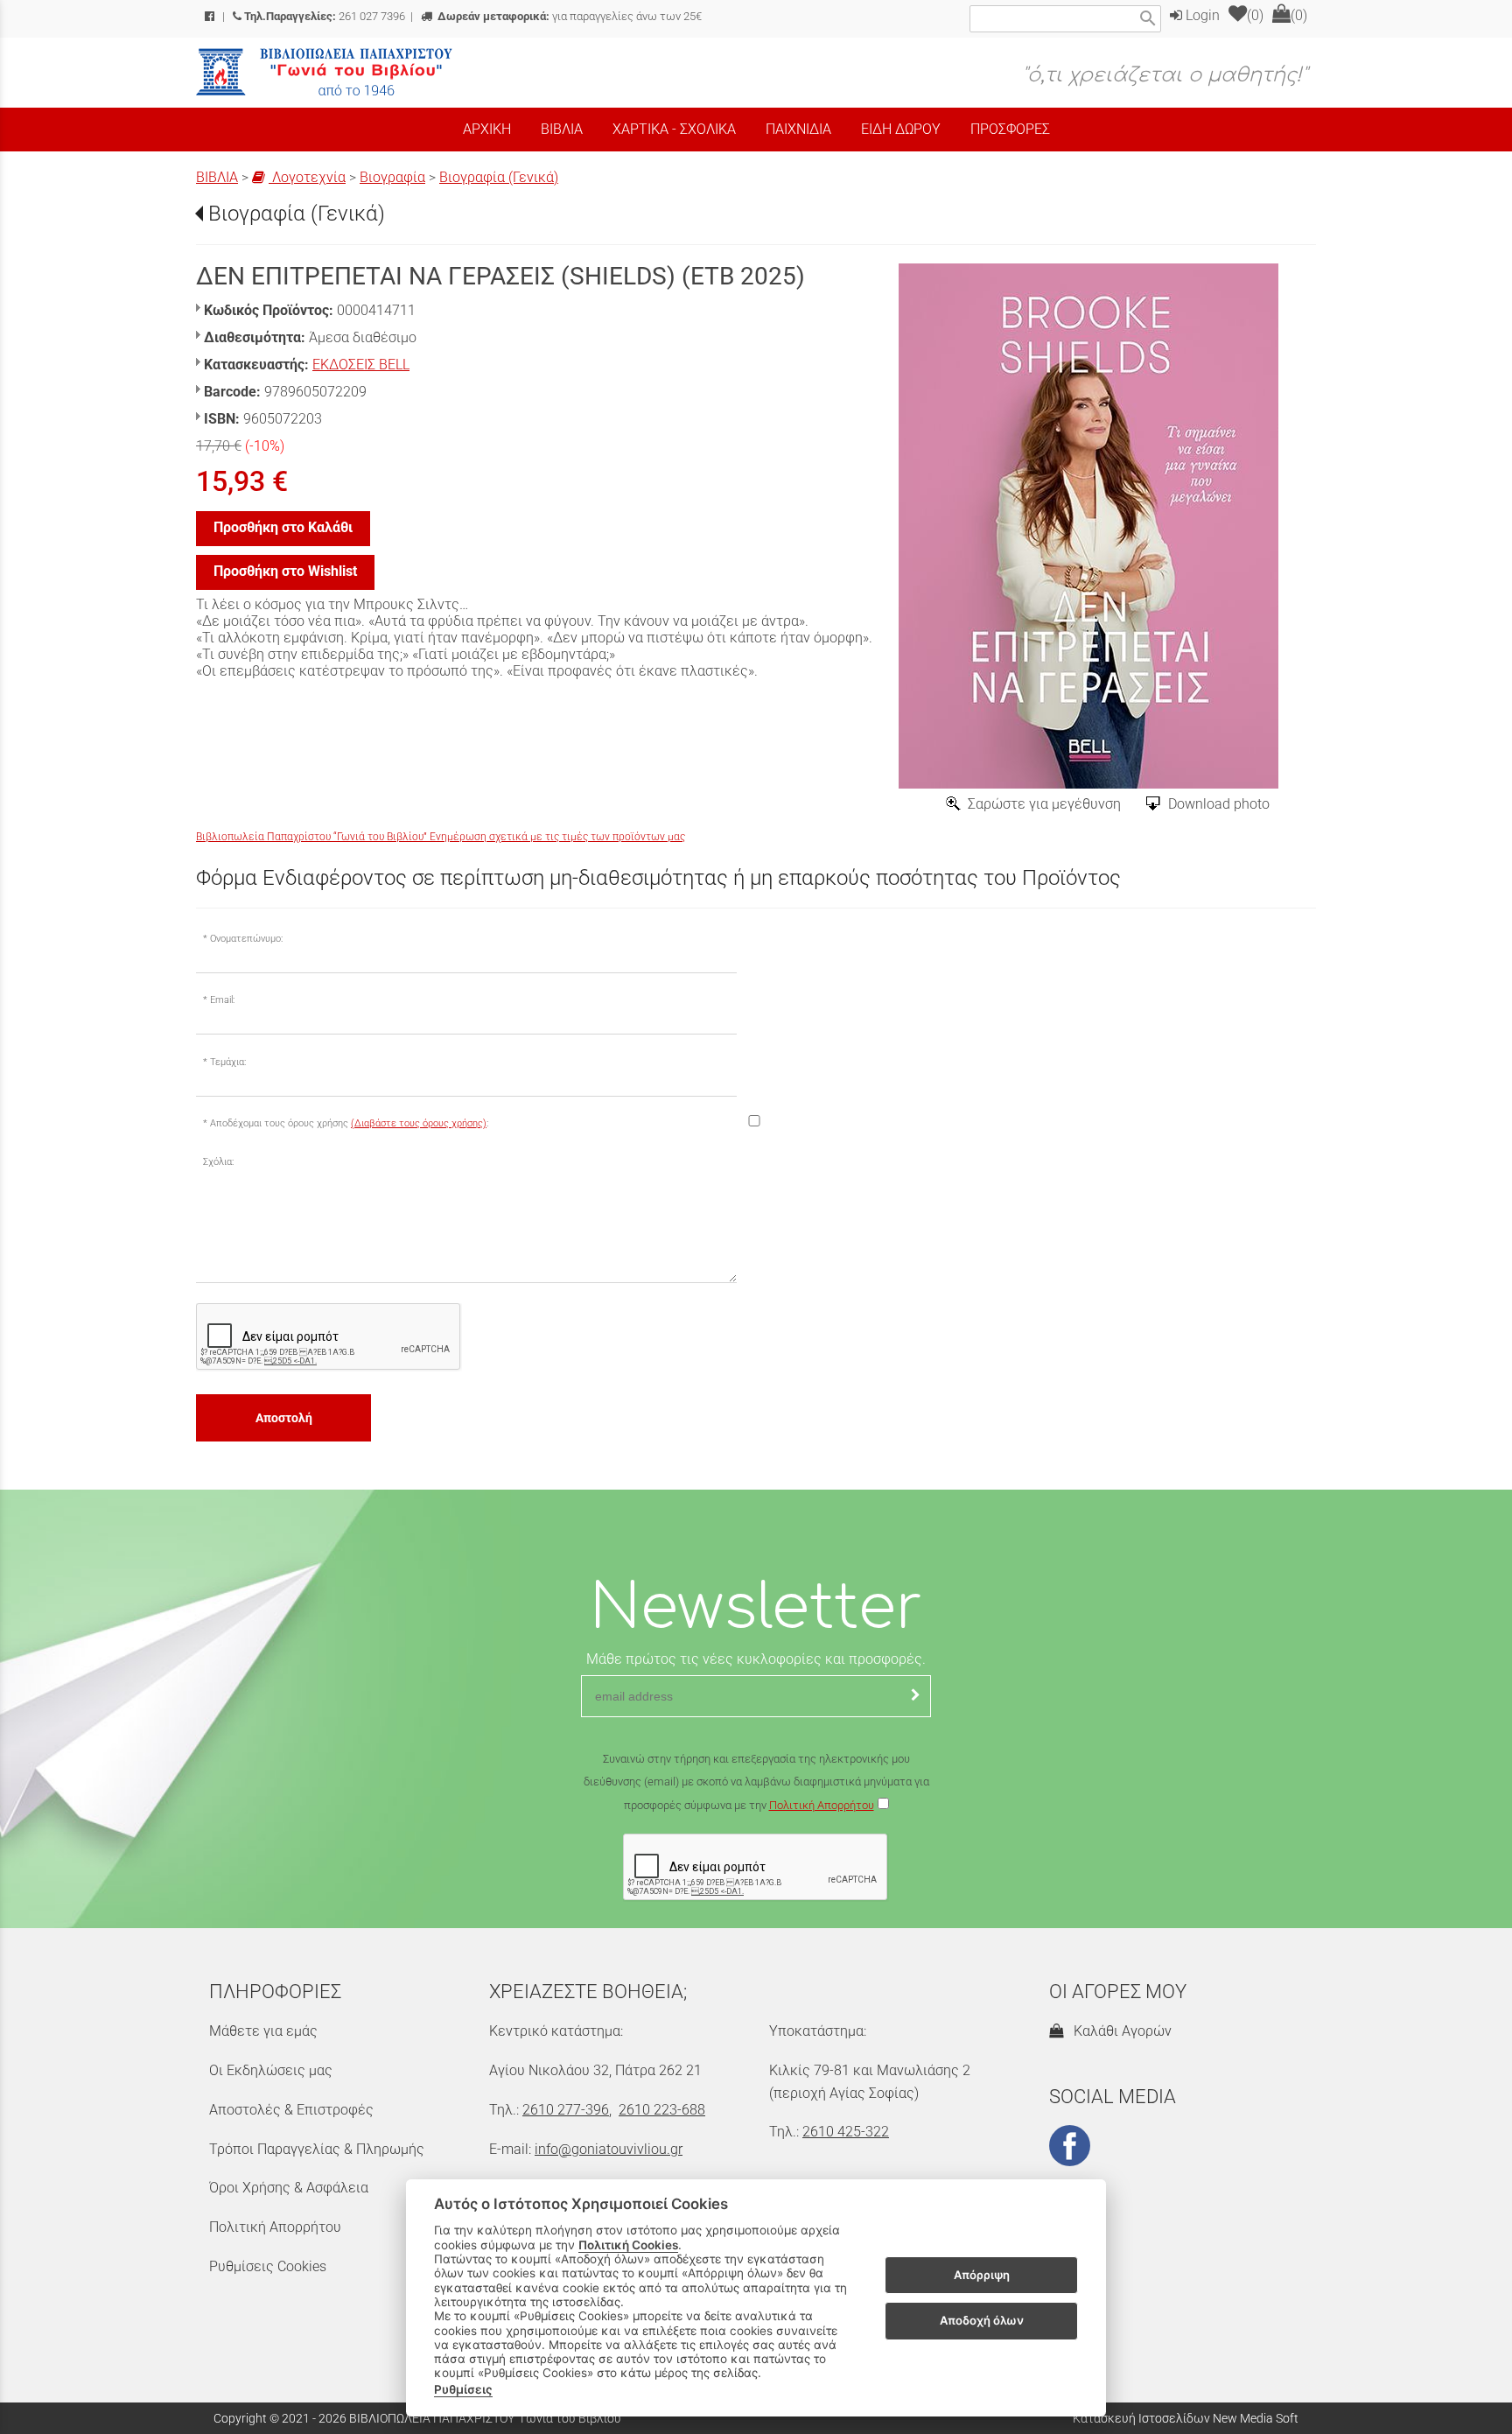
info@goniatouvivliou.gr (609, 2149)
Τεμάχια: (228, 1062)
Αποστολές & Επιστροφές (291, 2110)
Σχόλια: (218, 1162)
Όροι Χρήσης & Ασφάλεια (289, 2188)
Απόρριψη (982, 2275)
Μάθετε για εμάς (263, 2031)
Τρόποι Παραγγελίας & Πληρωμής (317, 2149)
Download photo (1219, 804)
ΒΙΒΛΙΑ (217, 177)
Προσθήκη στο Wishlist (285, 571)
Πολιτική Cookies (628, 2245)
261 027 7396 (325, 16)
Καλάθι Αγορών (1119, 2031)
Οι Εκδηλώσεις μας (271, 2070)
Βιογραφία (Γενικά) (499, 177)
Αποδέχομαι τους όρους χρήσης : (349, 1123)
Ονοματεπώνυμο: (246, 939)
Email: (222, 1000)
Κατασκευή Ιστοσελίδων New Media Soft (1186, 2418)
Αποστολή (284, 1418)
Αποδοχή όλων (982, 2320)
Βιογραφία (392, 177)
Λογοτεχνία (307, 177)
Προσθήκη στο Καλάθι (283, 527)
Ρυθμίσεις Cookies (268, 2266)
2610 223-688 (662, 2110)
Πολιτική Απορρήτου (822, 1805)
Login (1201, 15)
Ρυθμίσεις (463, 2389)
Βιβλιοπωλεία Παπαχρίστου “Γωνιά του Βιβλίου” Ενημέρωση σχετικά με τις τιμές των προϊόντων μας (441, 837)
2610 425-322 (846, 2132)
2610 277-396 (566, 2110)
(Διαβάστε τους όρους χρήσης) (419, 1123)
